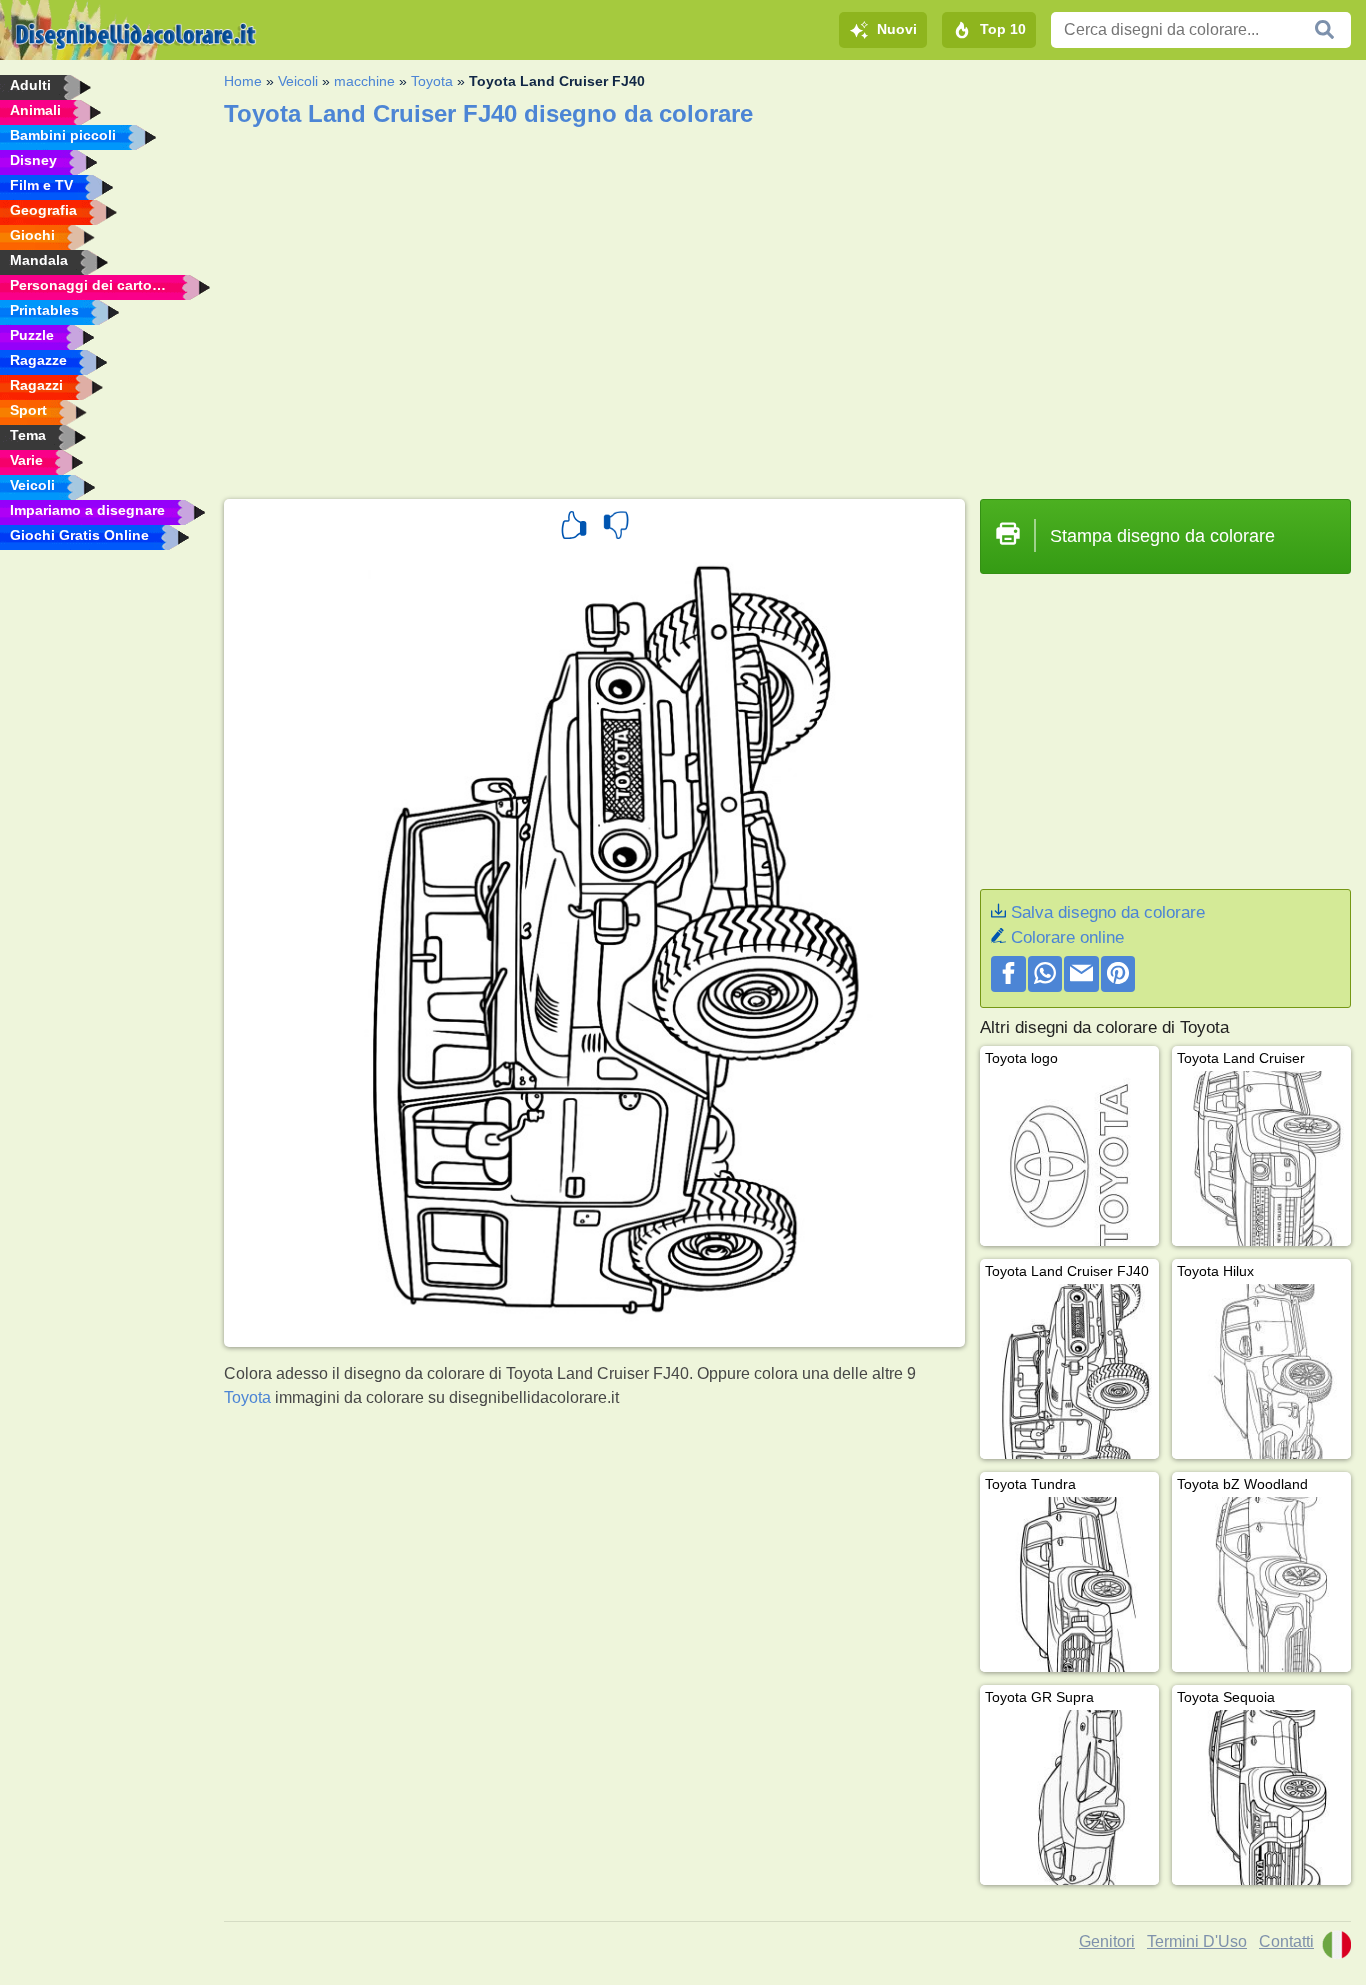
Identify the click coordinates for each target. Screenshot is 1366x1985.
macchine (364, 81)
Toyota (432, 81)
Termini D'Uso (1197, 1941)
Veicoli (298, 81)
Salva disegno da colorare (1108, 912)
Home (243, 81)
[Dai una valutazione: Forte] (574, 528)
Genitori (1107, 1941)
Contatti (1286, 1941)
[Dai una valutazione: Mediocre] (616, 528)
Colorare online (1067, 937)
